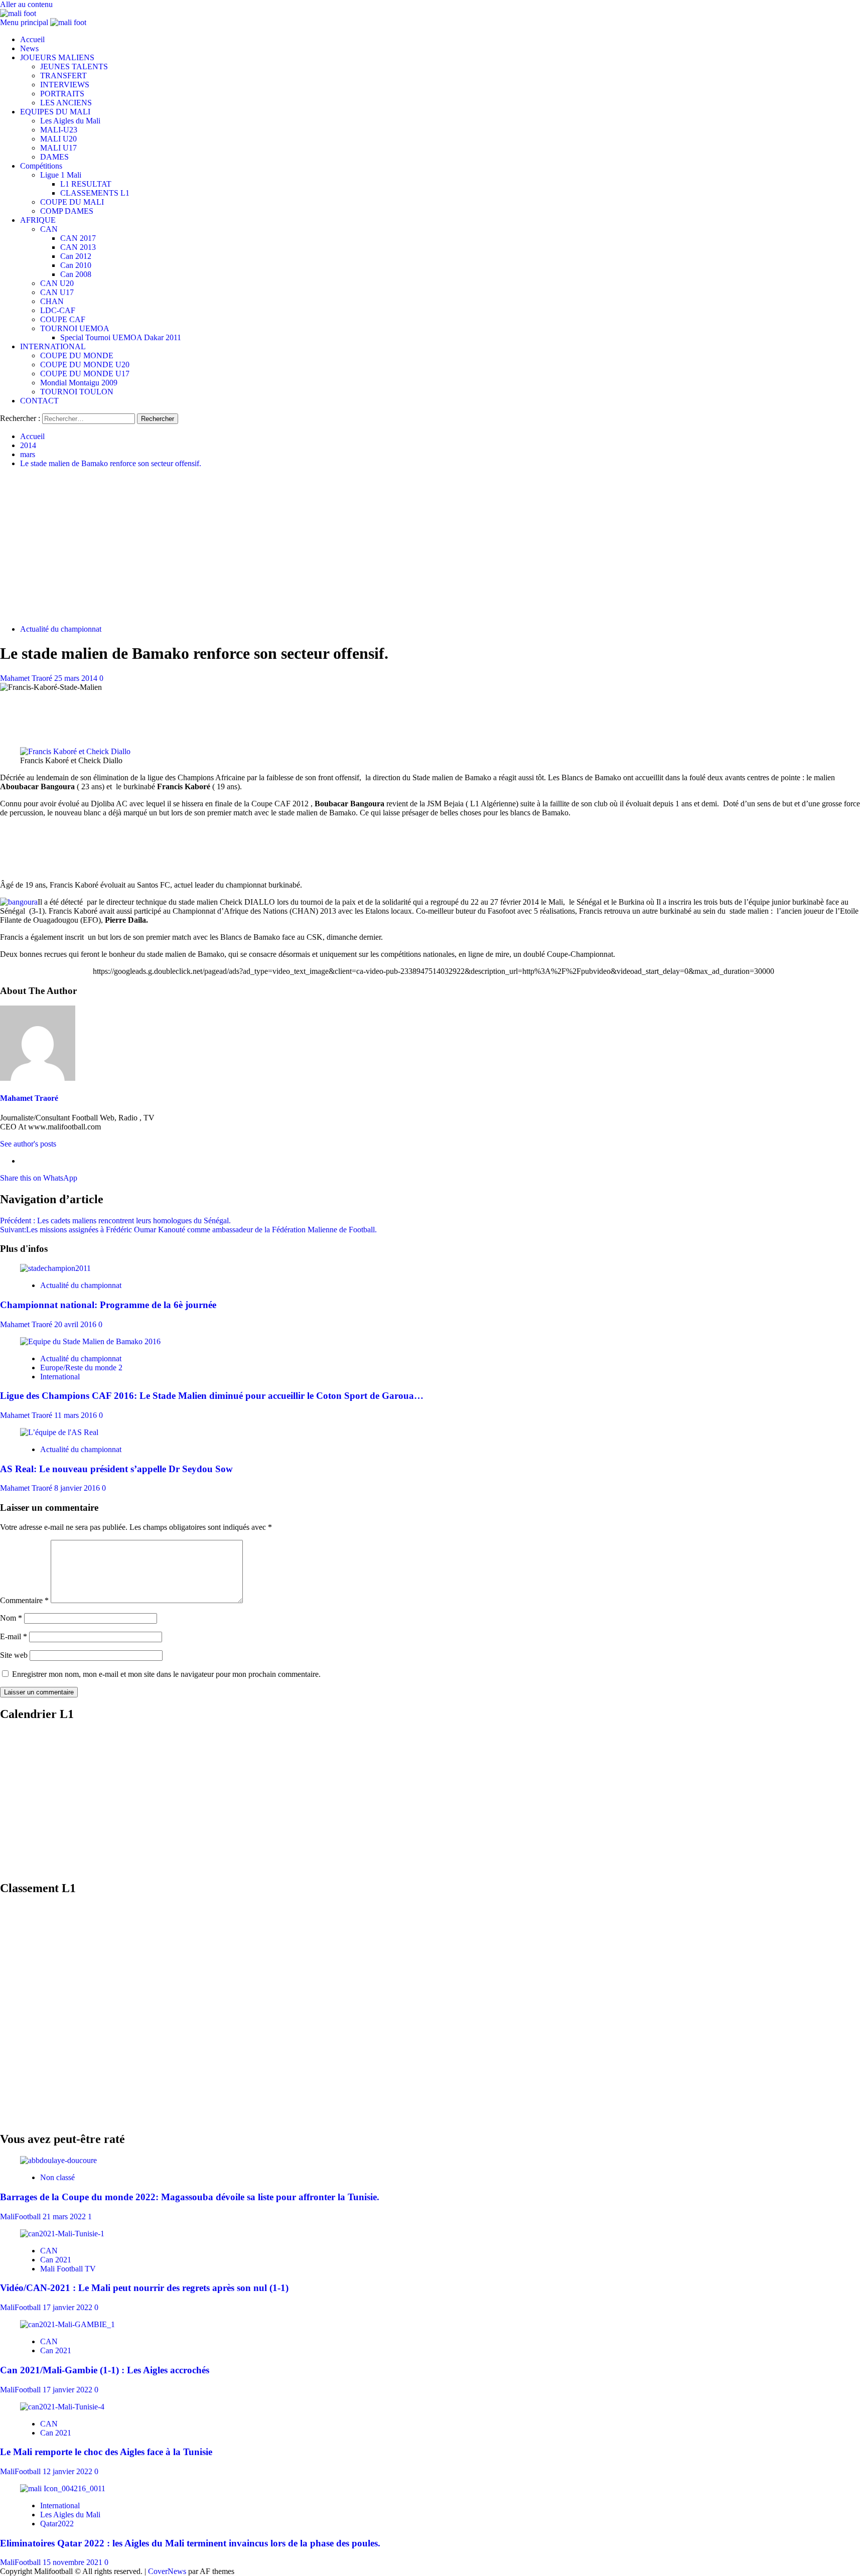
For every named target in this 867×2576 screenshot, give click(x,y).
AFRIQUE (38, 220)
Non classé (57, 2177)
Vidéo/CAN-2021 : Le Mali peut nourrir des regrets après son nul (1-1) (144, 2288)
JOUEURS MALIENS (57, 57)
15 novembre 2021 (74, 2562)
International (60, 1377)
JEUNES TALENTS (74, 66)
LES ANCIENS (66, 103)
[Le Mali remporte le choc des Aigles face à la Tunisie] (62, 2407)
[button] (25, 22)
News (29, 48)
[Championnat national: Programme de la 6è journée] (55, 1268)
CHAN (52, 301)
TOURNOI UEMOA (75, 328)
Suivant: (188, 1230)
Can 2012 (76, 256)
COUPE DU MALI (72, 202)
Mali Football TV (68, 2269)
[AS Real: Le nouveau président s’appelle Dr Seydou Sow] (59, 1432)
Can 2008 (76, 274)
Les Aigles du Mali (70, 121)
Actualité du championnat (61, 629)
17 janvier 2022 (68, 2307)
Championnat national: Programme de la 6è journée (108, 1305)
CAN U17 (57, 292)
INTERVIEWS (65, 85)
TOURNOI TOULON (77, 392)
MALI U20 (58, 139)
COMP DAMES (67, 211)
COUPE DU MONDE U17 (85, 374)
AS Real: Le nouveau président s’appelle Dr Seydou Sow (116, 1469)
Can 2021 (56, 2260)
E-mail (14, 1636)
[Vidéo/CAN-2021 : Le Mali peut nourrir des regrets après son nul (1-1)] (62, 2234)
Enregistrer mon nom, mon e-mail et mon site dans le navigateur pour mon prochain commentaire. (166, 1674)
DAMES (54, 157)
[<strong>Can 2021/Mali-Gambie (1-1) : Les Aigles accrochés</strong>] (67, 2324)
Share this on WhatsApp (39, 1178)
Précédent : (115, 1221)
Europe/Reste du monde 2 (81, 1368)
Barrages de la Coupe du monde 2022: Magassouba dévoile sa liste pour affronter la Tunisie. (190, 2197)
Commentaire (24, 1600)
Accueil (32, 39)
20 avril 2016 (76, 1324)
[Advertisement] (434, 546)
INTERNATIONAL (53, 346)
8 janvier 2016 (78, 1488)
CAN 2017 (78, 238)
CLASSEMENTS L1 (95, 193)
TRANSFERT (63, 76)
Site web (14, 1655)
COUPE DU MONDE (77, 355)
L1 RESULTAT (86, 184)
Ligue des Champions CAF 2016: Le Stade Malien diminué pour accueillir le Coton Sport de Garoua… (212, 1396)
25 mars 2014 (77, 678)
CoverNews (167, 2571)
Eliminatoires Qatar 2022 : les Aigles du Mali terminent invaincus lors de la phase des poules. (190, 2543)
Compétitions (41, 166)
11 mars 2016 (77, 1415)
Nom (11, 1618)
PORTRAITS (62, 94)
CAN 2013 (78, 247)
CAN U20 (57, 283)
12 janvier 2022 (68, 2471)
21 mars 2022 (65, 2216)
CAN (49, 229)
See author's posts (28, 1144)
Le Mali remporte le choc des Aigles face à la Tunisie (106, 2452)
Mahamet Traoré (27, 678)
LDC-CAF (58, 310)
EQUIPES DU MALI (55, 112)
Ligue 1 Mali (61, 175)
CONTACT (39, 401)
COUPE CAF (63, 319)
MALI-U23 (59, 130)
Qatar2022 (57, 2524)
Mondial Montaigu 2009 (79, 383)
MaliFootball (21, 2216)
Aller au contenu (26, 4)
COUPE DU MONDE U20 (85, 365)
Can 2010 (76, 265)
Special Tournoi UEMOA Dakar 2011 (121, 337)
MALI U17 (58, 148)
